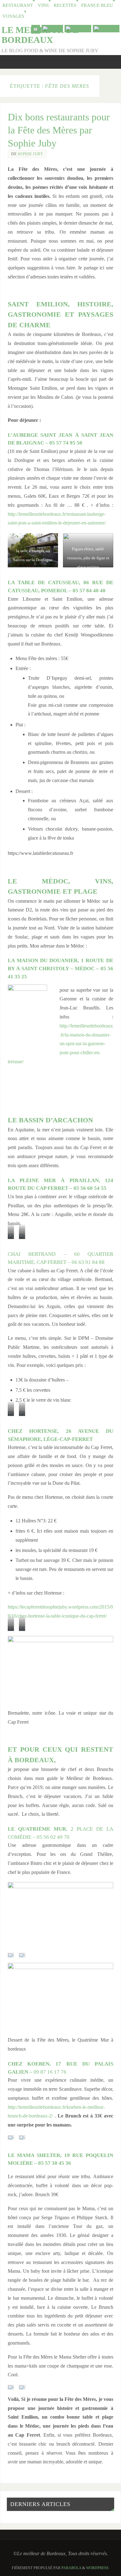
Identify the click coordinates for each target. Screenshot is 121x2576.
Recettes (65, 5)
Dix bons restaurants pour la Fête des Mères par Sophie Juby (59, 130)
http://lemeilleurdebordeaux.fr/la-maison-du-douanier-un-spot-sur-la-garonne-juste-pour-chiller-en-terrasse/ (60, 1044)
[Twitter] (52, 29)
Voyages (13, 16)
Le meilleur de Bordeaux (40, 35)
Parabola (71, 2568)
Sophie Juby (31, 154)
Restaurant (18, 5)
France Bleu (97, 5)
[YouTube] (36, 29)
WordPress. (98, 2568)
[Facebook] (78, 29)
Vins (43, 5)
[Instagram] (106, 29)
